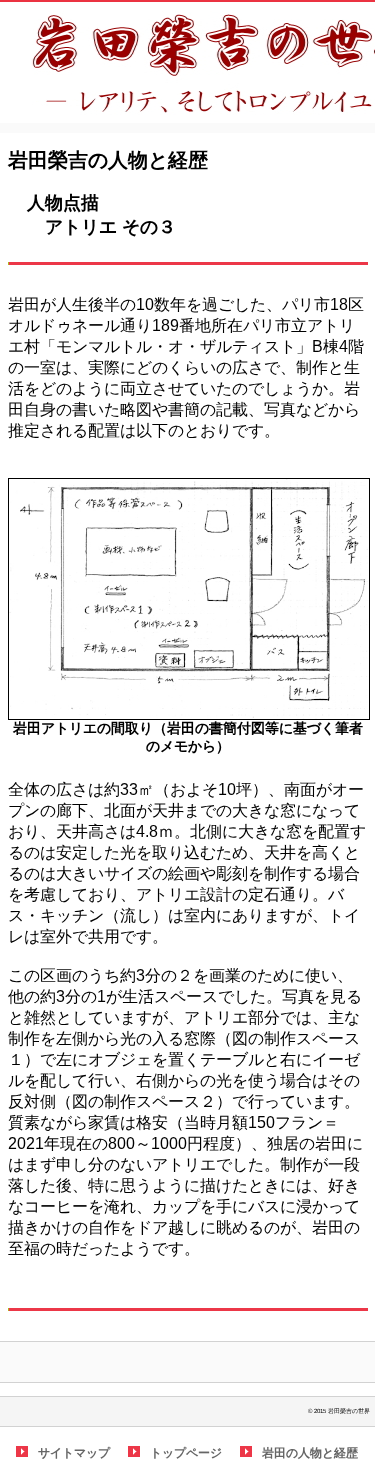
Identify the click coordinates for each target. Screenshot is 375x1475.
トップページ (186, 1453)
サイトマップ (74, 1453)
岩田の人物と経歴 (310, 1453)
